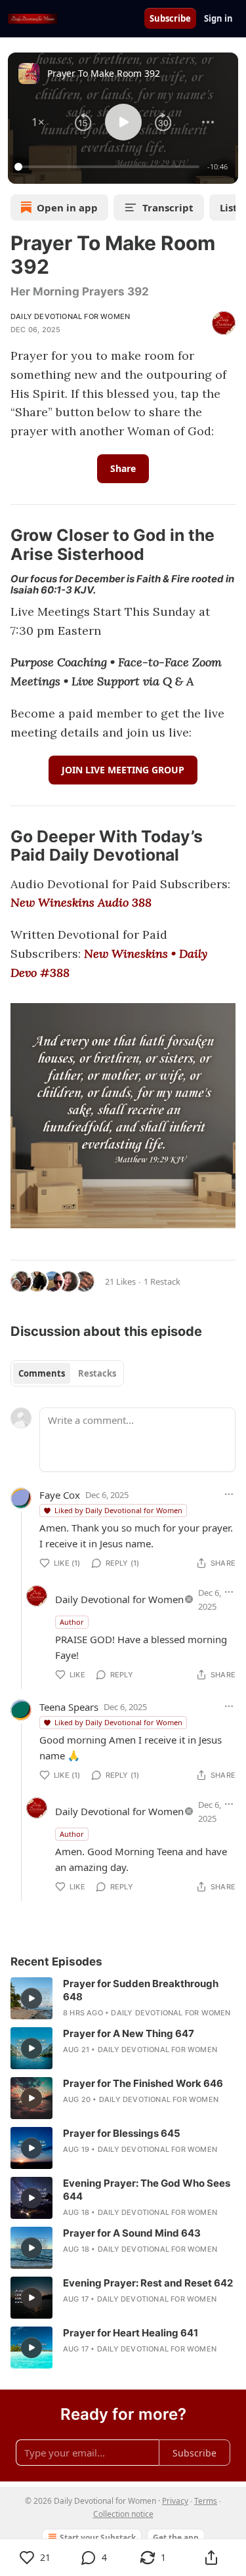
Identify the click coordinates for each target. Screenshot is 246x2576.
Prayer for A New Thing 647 (129, 2033)
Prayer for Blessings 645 (122, 2133)
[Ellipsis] (229, 1494)
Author (72, 1622)
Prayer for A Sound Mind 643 (132, 2233)
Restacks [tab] (97, 1373)
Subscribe (170, 18)
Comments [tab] (42, 1373)
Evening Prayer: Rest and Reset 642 (148, 2283)
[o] (31, 1998)
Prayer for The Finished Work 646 (143, 2083)
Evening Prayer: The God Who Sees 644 (147, 2190)
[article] (123, 1998)
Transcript (168, 207)
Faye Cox (60, 1495)
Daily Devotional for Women (70, 316)
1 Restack (162, 1281)
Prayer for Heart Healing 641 (131, 2333)
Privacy (175, 2501)
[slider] (109, 167)
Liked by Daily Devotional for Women (118, 1510)
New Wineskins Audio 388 (81, 902)
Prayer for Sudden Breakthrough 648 (141, 1990)
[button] (38, 122)
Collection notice (123, 2514)
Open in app (67, 207)
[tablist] (67, 1373)
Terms (206, 2501)
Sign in (218, 18)
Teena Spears (69, 1707)
